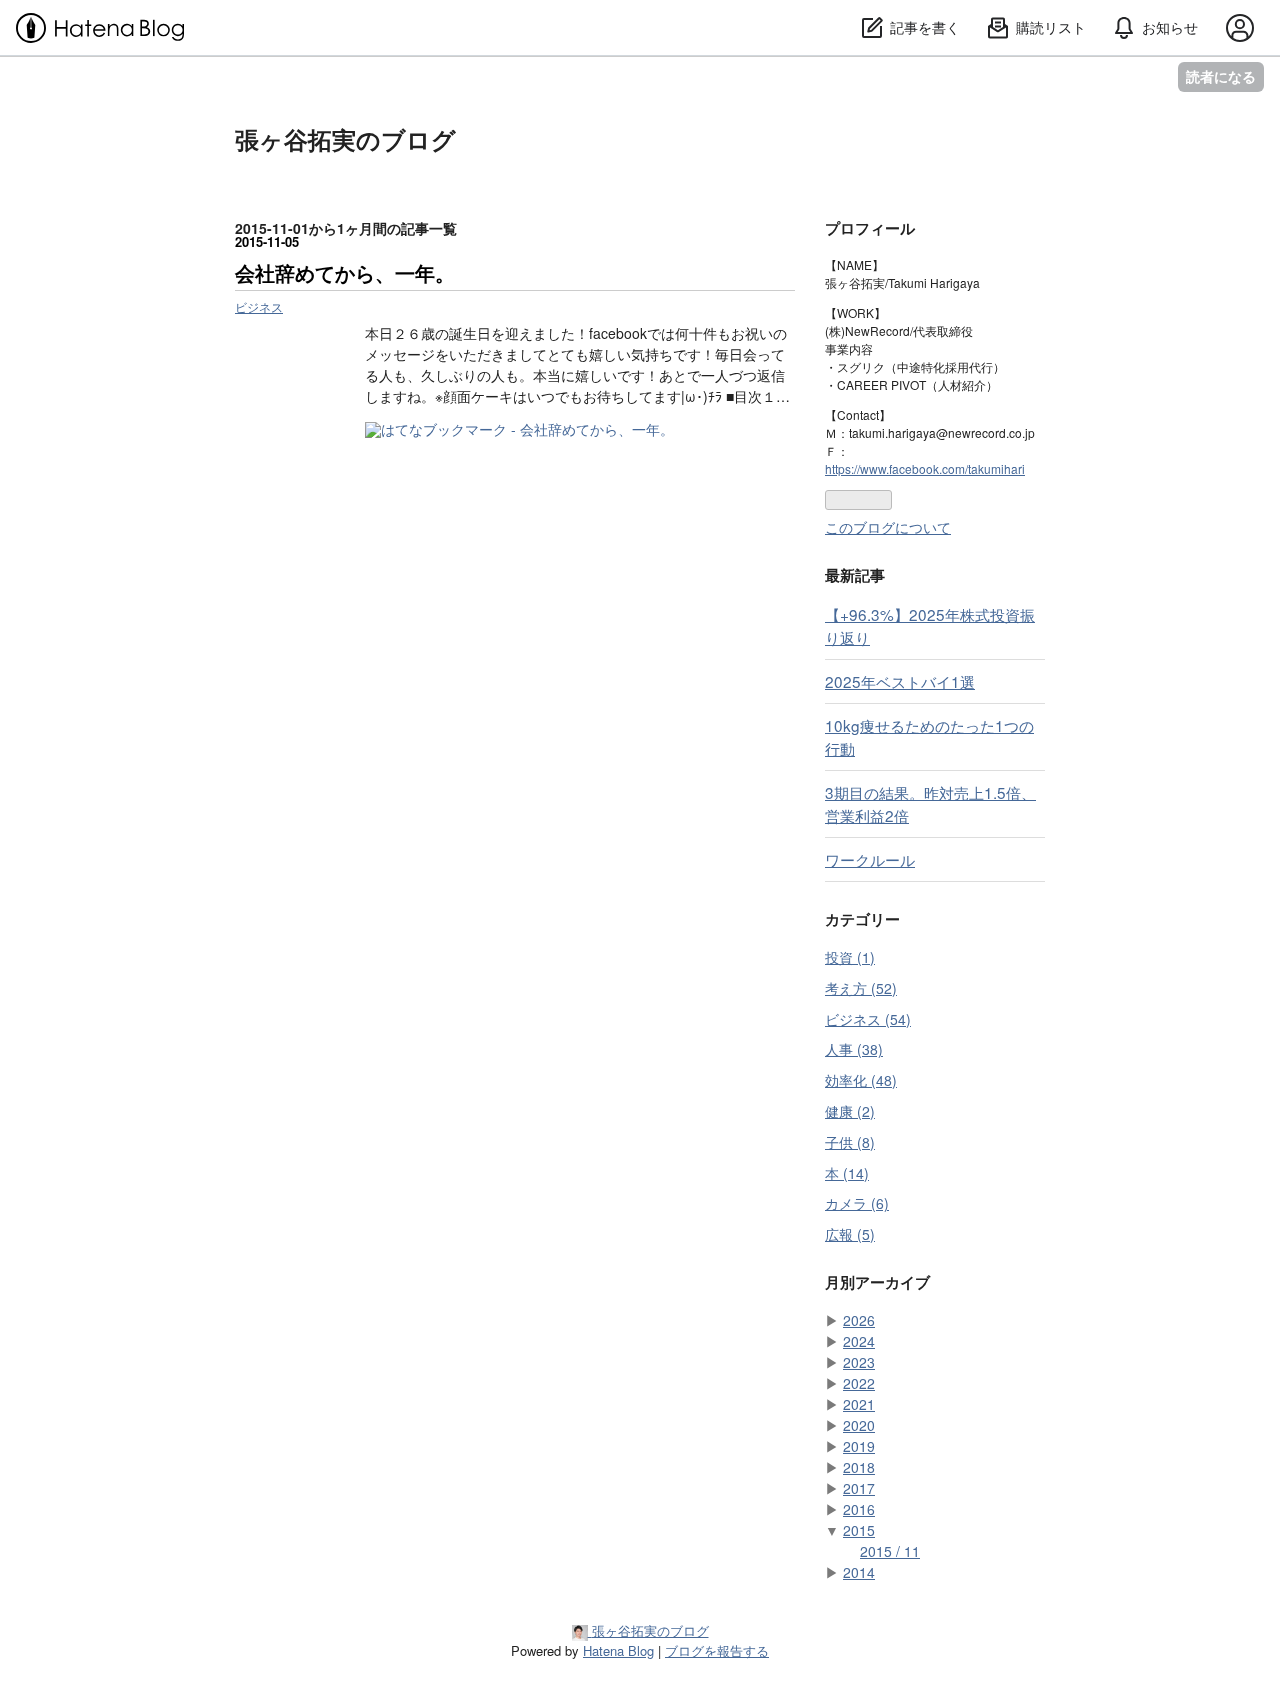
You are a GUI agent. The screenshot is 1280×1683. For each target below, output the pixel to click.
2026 (859, 1320)
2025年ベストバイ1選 (900, 681)
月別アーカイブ (877, 1282)
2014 (859, 1572)
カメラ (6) (857, 1203)
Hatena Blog (618, 1650)
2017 (859, 1488)
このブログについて (888, 527)
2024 (859, 1341)
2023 (859, 1362)
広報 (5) (850, 1234)
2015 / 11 (890, 1551)
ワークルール (870, 859)
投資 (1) (850, 957)
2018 (859, 1467)
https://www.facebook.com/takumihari (925, 468)
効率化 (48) (861, 1080)
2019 (859, 1446)
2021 (859, 1404)
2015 (859, 1530)
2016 (859, 1509)
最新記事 (855, 575)
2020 (859, 1425)
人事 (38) (854, 1049)
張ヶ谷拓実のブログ (345, 139)
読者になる (1221, 76)
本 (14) (847, 1173)
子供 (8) (850, 1142)
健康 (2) (850, 1111)
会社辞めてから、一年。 (345, 272)
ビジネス (259, 306)
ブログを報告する (717, 1650)
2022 (859, 1383)
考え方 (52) (861, 988)
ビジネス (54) (868, 1019)
